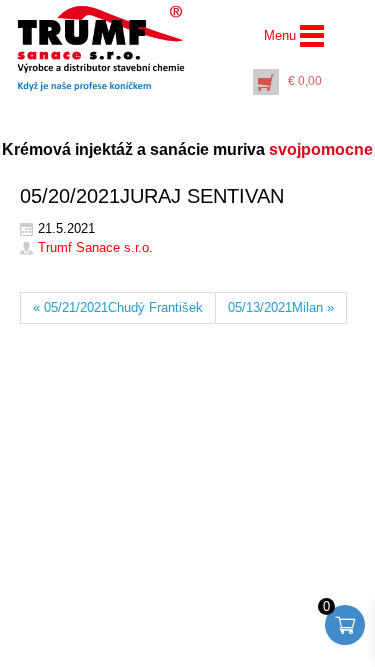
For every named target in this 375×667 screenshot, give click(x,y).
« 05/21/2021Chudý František (118, 307)
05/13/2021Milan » (281, 307)
